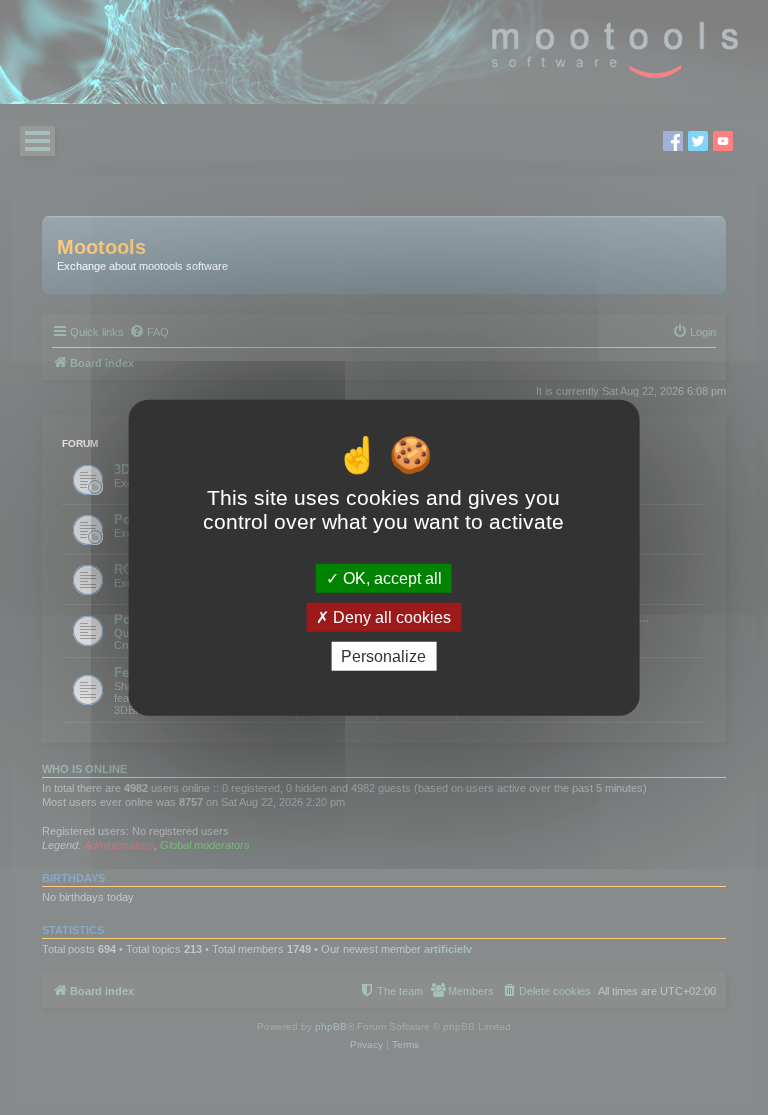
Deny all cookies (390, 616)
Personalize (383, 656)
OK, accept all (390, 577)
